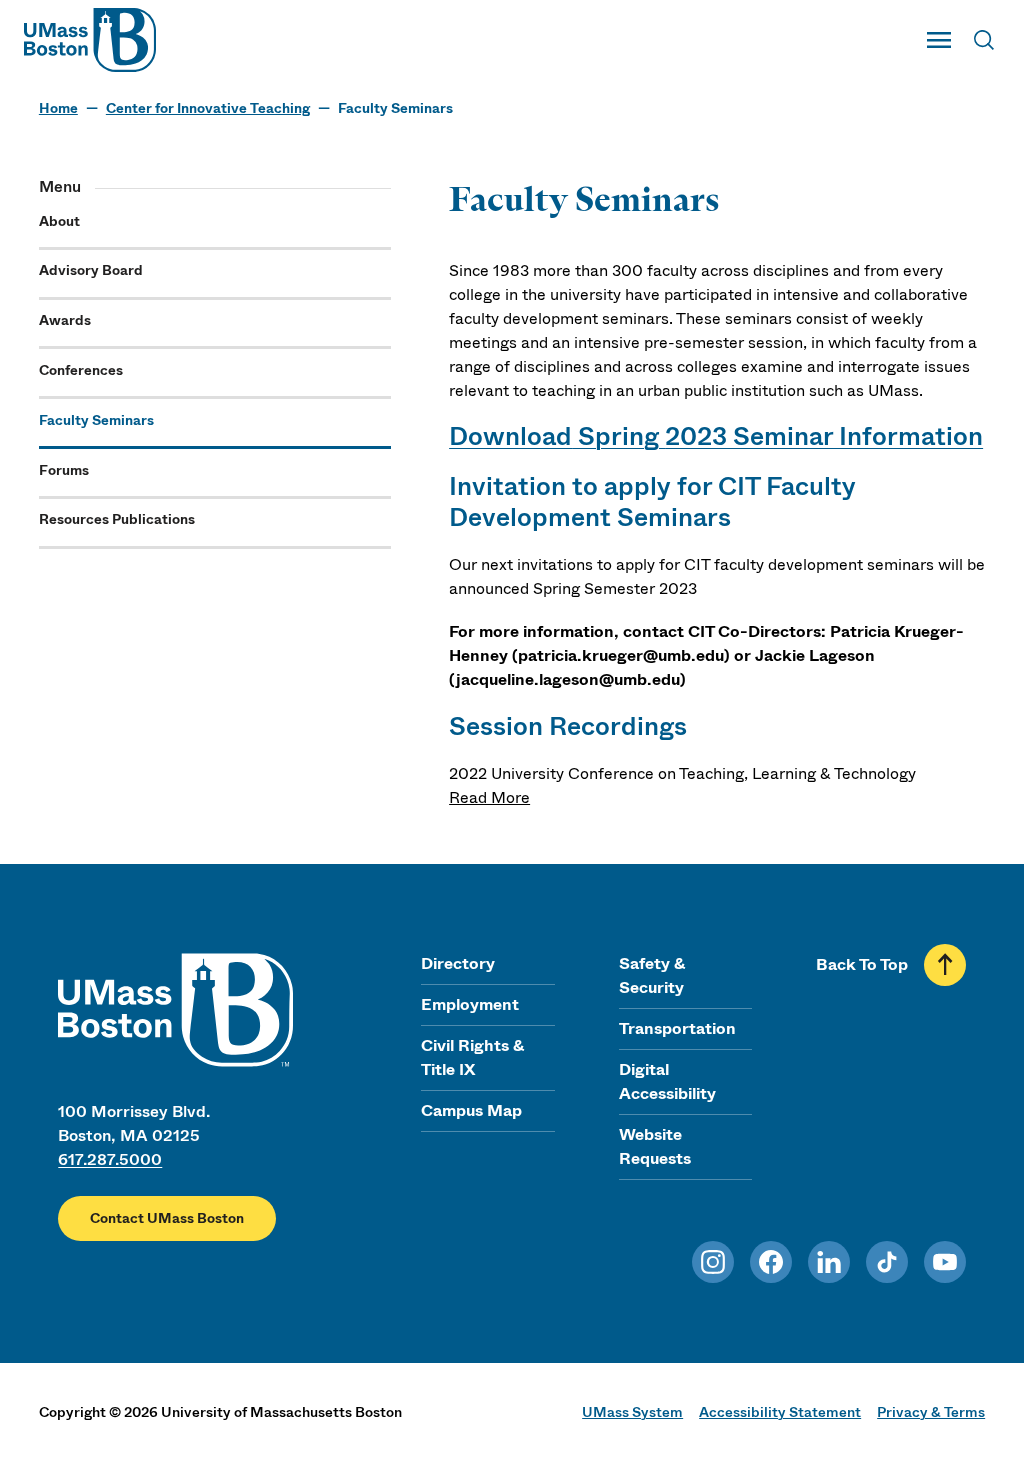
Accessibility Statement (780, 1412)
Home (58, 108)
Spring (618, 436)
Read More (489, 797)
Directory (458, 963)
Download (510, 436)
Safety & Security (652, 975)
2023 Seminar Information (824, 436)
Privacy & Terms (931, 1412)
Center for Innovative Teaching (208, 108)
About (59, 221)
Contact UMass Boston (167, 1218)
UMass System (632, 1412)
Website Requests (655, 1146)
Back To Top (862, 964)
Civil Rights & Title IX (472, 1057)
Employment (470, 1004)
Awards (65, 320)
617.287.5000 (110, 1159)
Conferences (81, 370)
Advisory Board (91, 270)
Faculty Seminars (96, 420)
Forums (64, 470)
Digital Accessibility (667, 1081)
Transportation (677, 1028)
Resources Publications (117, 519)
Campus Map (471, 1110)
